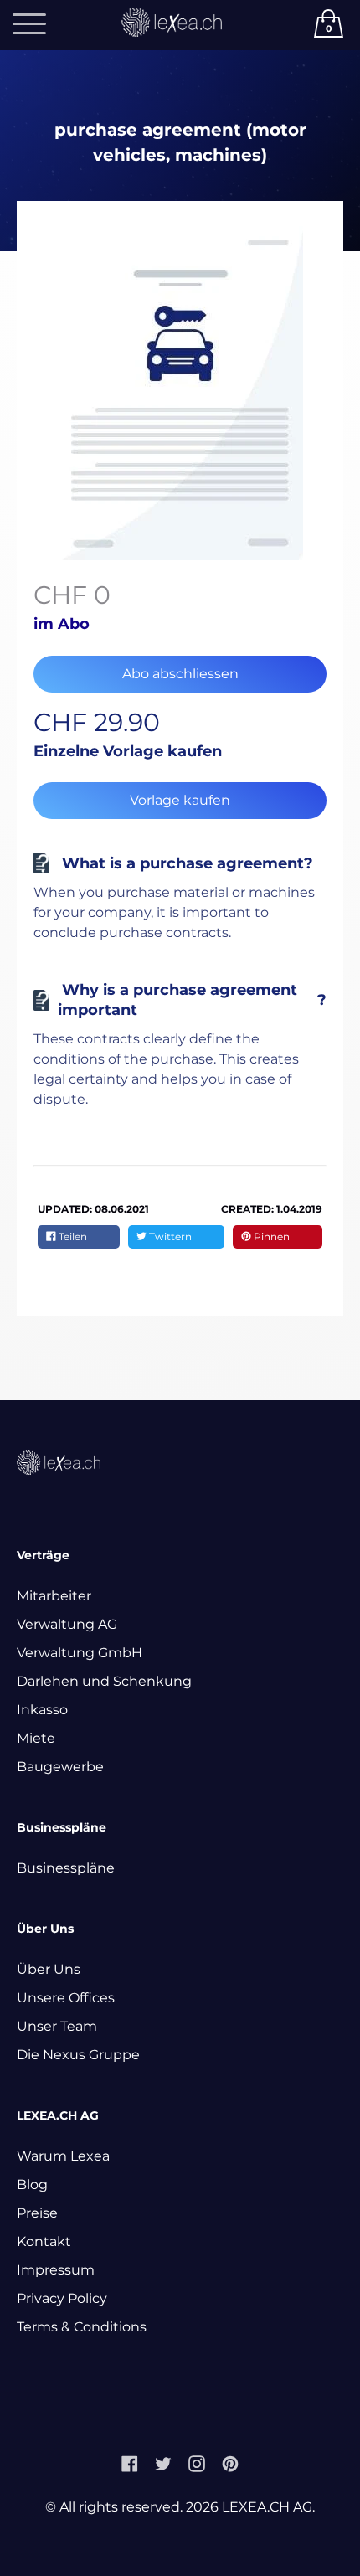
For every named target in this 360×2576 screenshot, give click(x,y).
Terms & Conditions (82, 2327)
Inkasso (42, 1710)
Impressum (56, 2270)
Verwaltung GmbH (80, 1653)
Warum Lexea (63, 2156)
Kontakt (44, 2241)
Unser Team (57, 2026)
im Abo (62, 624)
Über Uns (49, 1969)
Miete (36, 1738)
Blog (32, 2184)
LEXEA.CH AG (267, 2507)
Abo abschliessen (180, 674)
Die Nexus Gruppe (78, 2055)
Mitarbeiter (54, 1596)
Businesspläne (66, 1868)
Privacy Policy (62, 2298)
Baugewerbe (60, 1767)
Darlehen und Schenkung (104, 1681)
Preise (37, 2213)
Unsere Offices (66, 1998)
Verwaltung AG (67, 1624)
